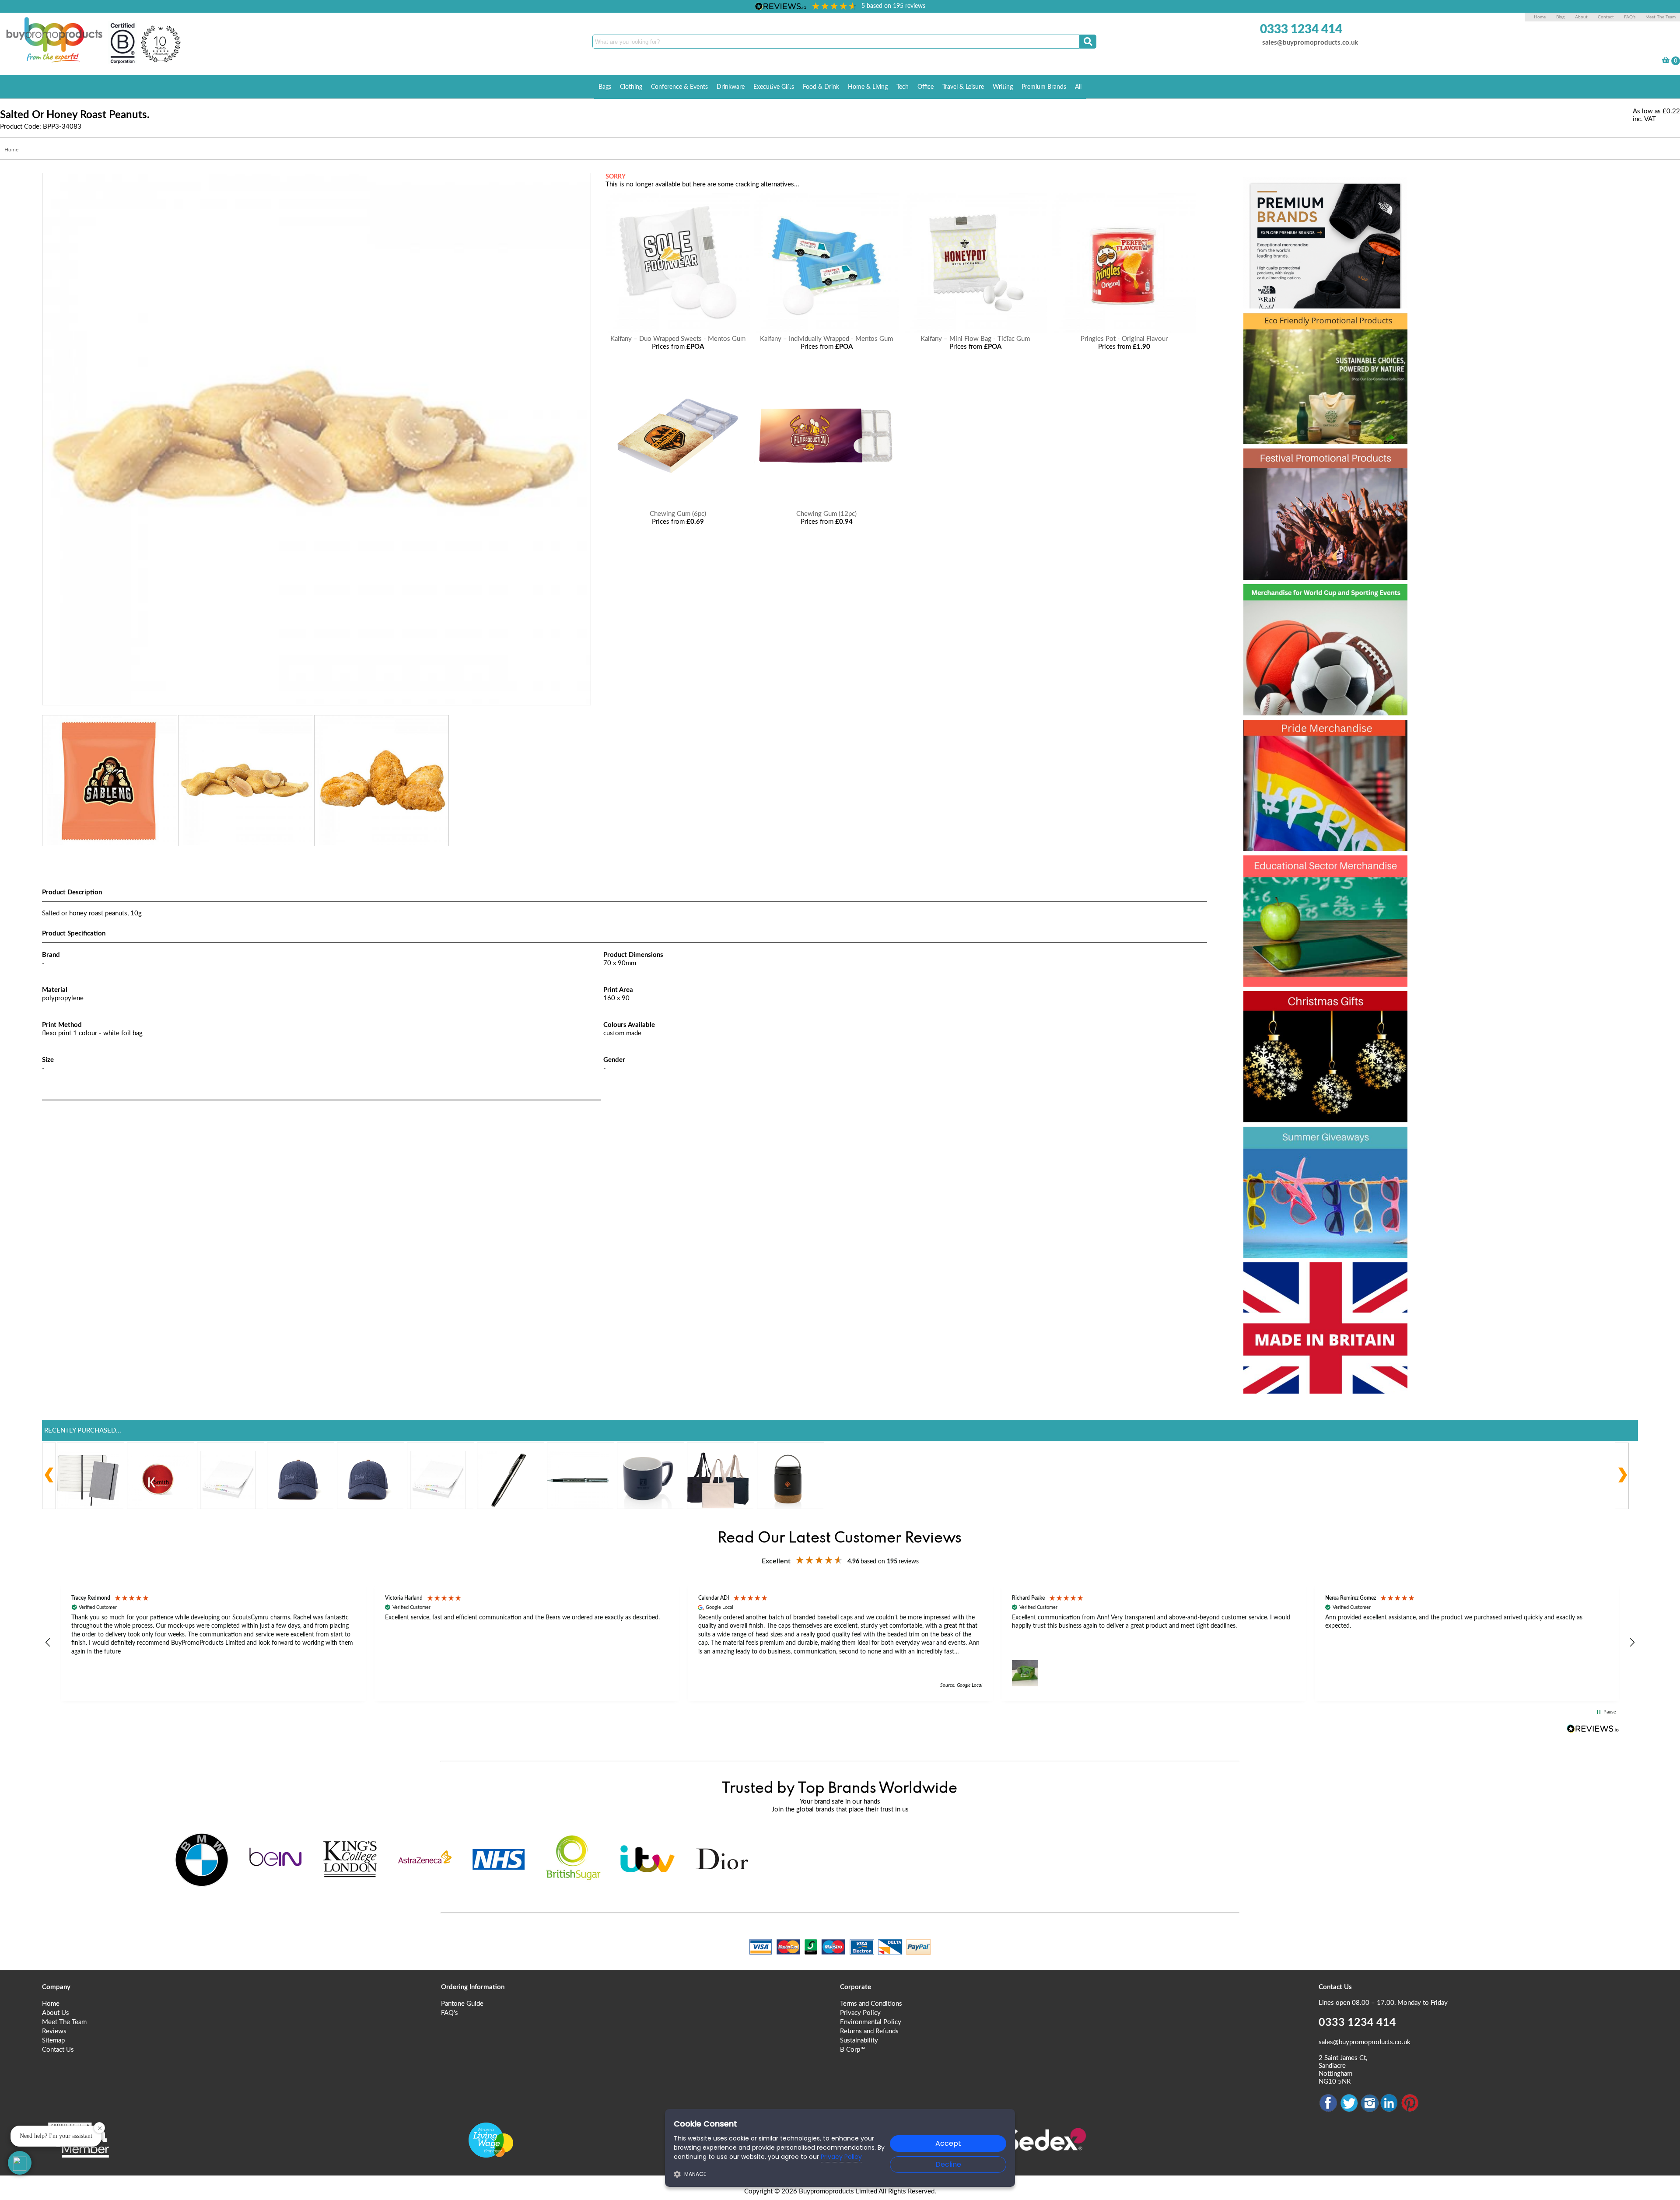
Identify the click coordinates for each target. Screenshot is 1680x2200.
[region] (840, 1643)
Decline (948, 2164)
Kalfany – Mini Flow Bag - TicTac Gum (975, 339)
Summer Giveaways (1318, 1140)
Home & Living (868, 87)
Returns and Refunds (869, 2031)
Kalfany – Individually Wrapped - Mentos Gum (826, 339)
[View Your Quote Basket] (1666, 61)
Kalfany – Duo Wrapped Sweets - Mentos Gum (678, 339)
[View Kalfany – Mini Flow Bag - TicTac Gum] (975, 331)
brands (1272, 191)
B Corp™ (852, 2050)
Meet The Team (1661, 17)
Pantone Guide (462, 2004)
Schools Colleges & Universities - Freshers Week (1324, 885)
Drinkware (731, 87)
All (1078, 87)
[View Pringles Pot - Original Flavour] (1124, 331)
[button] (48, 1643)
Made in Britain (1300, 1276)
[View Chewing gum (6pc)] (678, 506)
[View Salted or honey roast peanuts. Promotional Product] (317, 701)
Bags (605, 87)
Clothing (631, 87)
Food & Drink (821, 87)
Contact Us (58, 2050)
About (1582, 17)
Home (1540, 17)
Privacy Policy (860, 2013)
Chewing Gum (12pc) (826, 514)
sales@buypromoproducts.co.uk (1310, 43)
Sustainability (859, 2041)
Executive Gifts (774, 87)
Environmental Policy (871, 2022)
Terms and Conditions (871, 2004)
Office (926, 87)
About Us (56, 2013)
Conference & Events (679, 87)
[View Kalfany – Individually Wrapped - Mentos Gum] (826, 331)
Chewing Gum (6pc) (678, 514)
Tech (903, 87)
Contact (1606, 17)
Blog (1560, 17)
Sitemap (53, 2041)
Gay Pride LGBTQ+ (1314, 733)
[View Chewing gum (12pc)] (826, 506)
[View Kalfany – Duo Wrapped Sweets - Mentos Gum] (678, 331)
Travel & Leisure (963, 87)
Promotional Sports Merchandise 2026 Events (1315, 613)
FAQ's (1630, 17)
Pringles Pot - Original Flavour (1124, 339)
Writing (1003, 87)
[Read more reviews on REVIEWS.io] (1593, 1729)
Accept (948, 2143)
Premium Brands (1044, 87)
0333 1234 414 (1301, 29)
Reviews (54, 2031)
